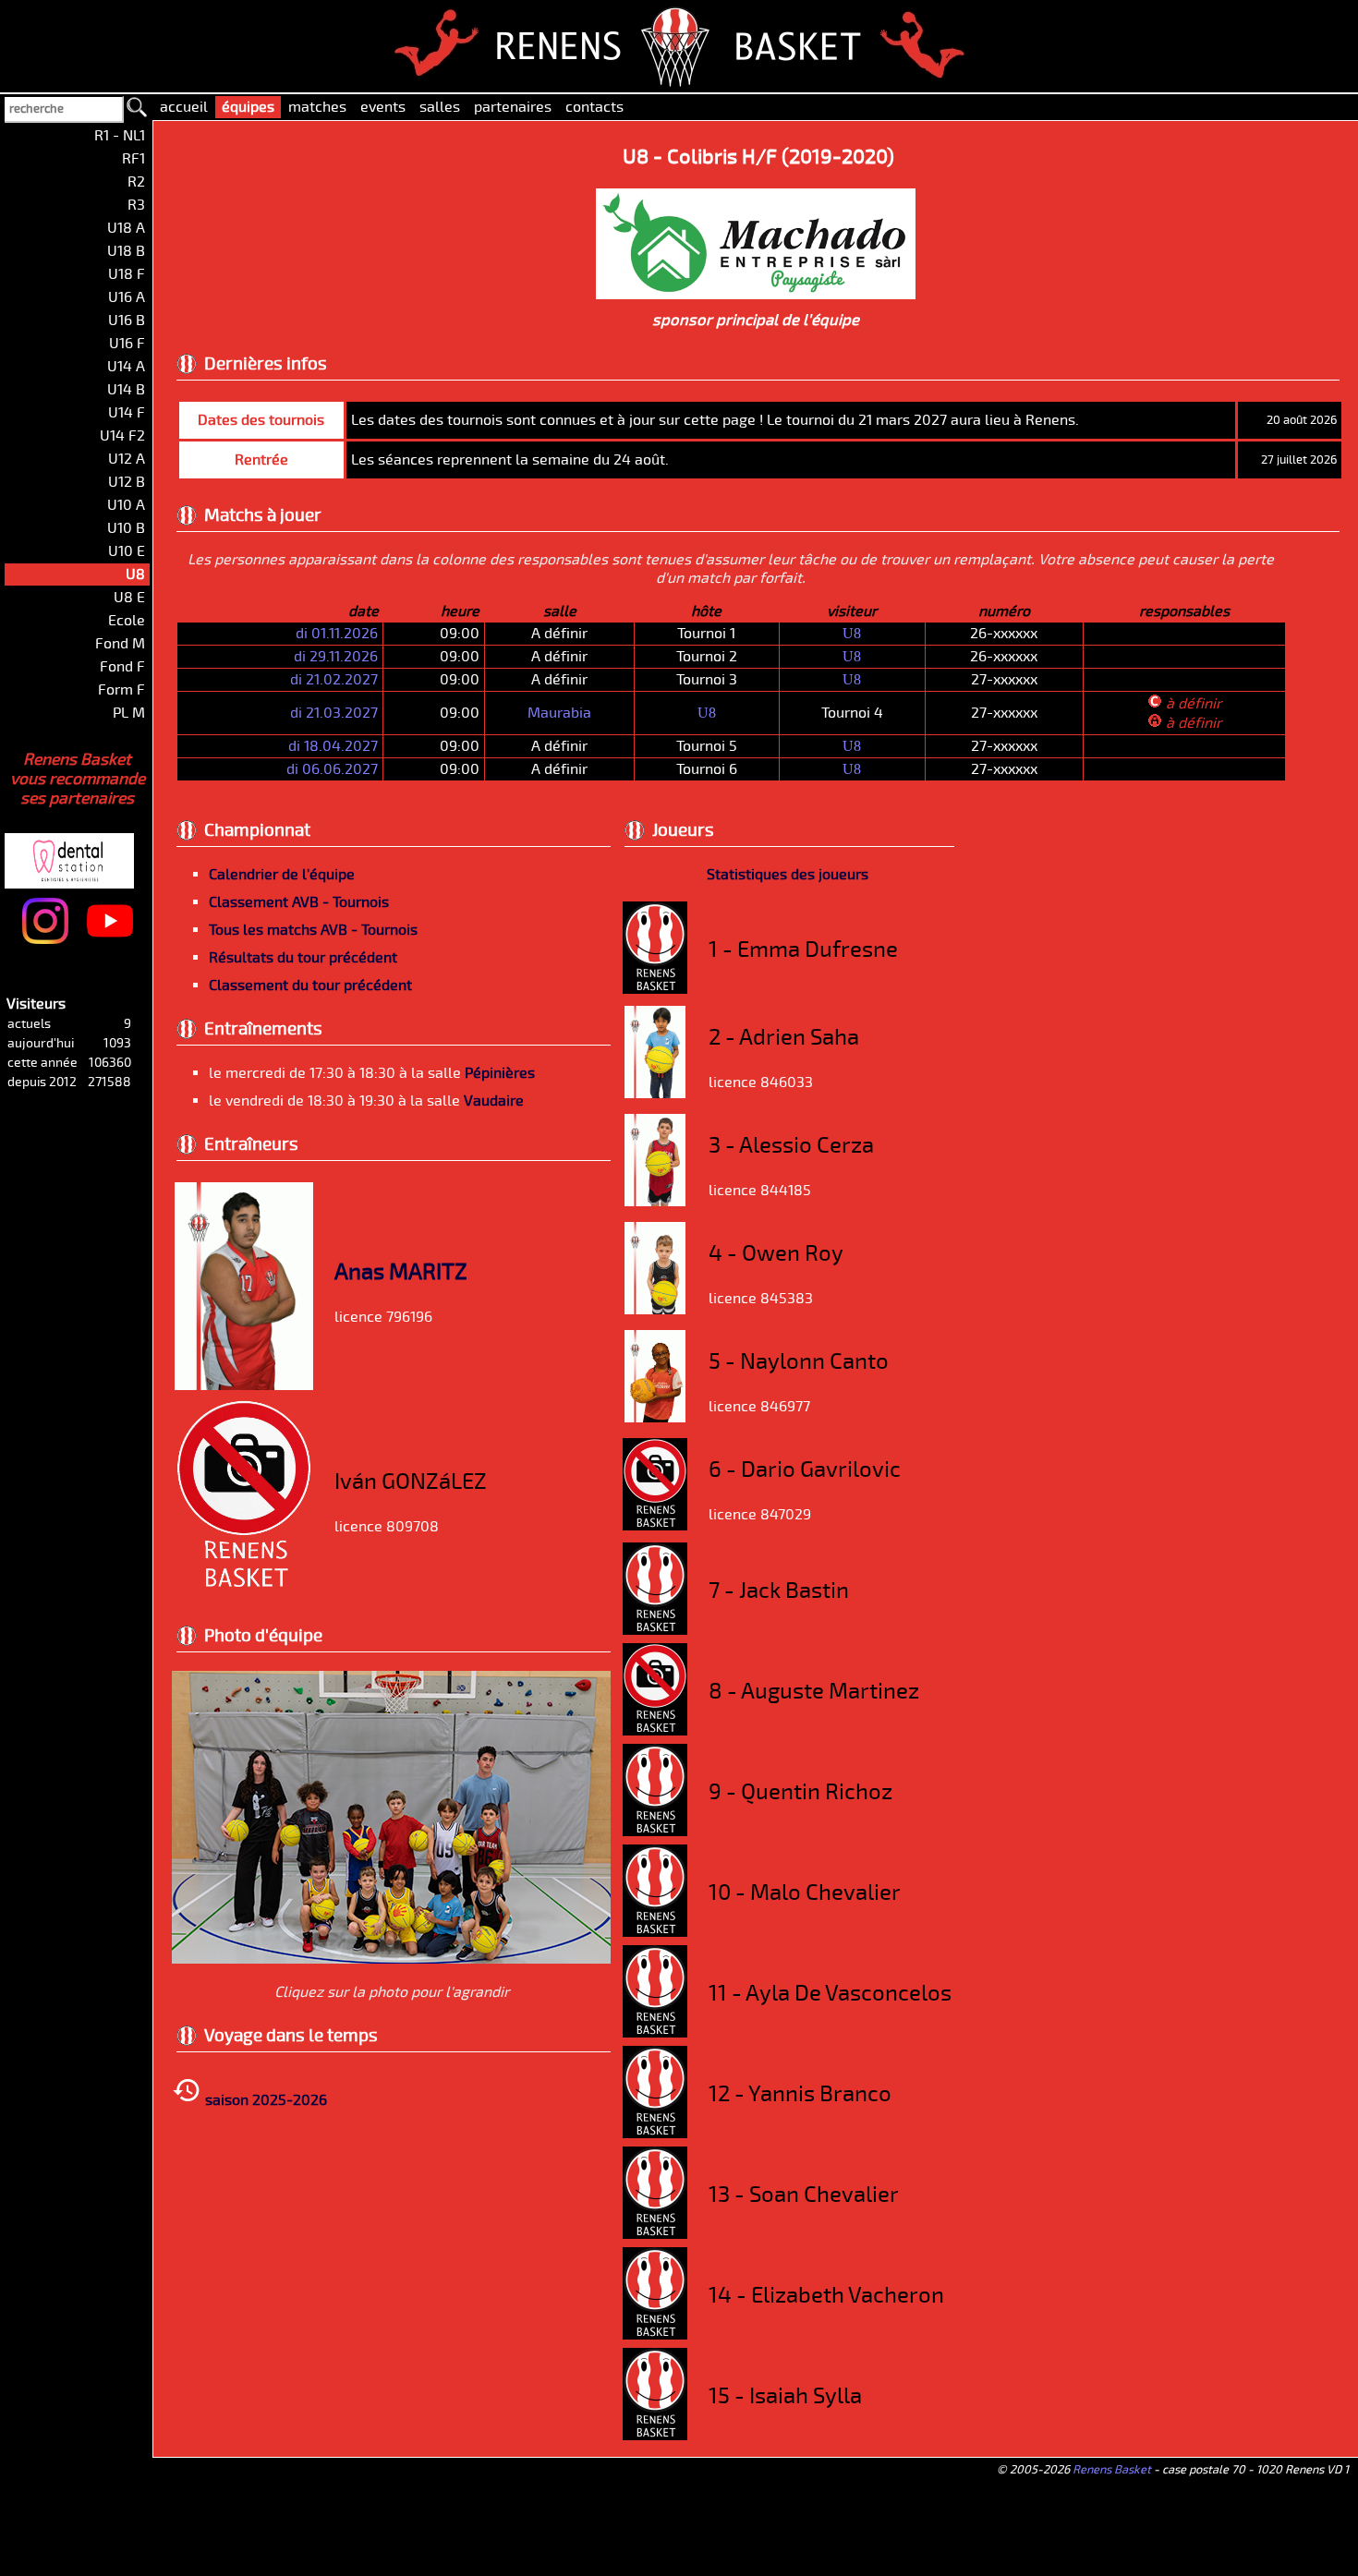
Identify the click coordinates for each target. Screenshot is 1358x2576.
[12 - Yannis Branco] (655, 2134)
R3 (136, 205)
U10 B (126, 528)
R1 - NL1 (120, 136)
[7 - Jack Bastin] (655, 1630)
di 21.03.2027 (334, 713)
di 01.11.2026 (337, 634)
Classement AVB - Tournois (299, 902)
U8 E (129, 598)
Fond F (122, 667)
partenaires (513, 107)
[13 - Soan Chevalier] (655, 2234)
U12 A (127, 459)
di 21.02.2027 (334, 680)
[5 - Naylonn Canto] (655, 1418)
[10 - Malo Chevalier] (655, 1932)
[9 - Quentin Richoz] (655, 1832)
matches (317, 107)
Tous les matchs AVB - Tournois (313, 930)
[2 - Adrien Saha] (655, 1094)
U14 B (126, 390)
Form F (121, 690)
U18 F (127, 274)
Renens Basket (1112, 2470)
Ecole (127, 621)
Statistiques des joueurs (788, 875)
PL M (129, 713)
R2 (136, 182)
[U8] (391, 1959)
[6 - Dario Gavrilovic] (655, 1526)
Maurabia (559, 713)
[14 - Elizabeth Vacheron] (655, 2335)
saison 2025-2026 (264, 2100)
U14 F (127, 413)
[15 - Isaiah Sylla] (655, 2436)
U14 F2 (122, 436)
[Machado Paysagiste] (756, 293)
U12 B (127, 482)
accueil (184, 107)
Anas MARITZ (401, 1272)
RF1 (133, 159)
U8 (852, 633)
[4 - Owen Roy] (655, 1310)
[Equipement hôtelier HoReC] (121, 835)
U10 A (126, 505)
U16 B (127, 320)
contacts (594, 107)
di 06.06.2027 (332, 769)
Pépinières (500, 1073)
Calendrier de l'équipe (282, 875)
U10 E (127, 551)
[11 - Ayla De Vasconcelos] (655, 2033)
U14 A (126, 367)
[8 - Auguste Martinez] (655, 1731)
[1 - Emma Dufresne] (655, 989)
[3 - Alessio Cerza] (655, 1202)
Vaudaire (494, 1101)
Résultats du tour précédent (303, 958)
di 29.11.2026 (336, 657)
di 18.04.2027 (333, 746)
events (383, 107)
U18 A (126, 228)
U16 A (127, 297)
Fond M (120, 644)
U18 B (126, 251)
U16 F (127, 344)
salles (440, 107)
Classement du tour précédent (310, 986)
